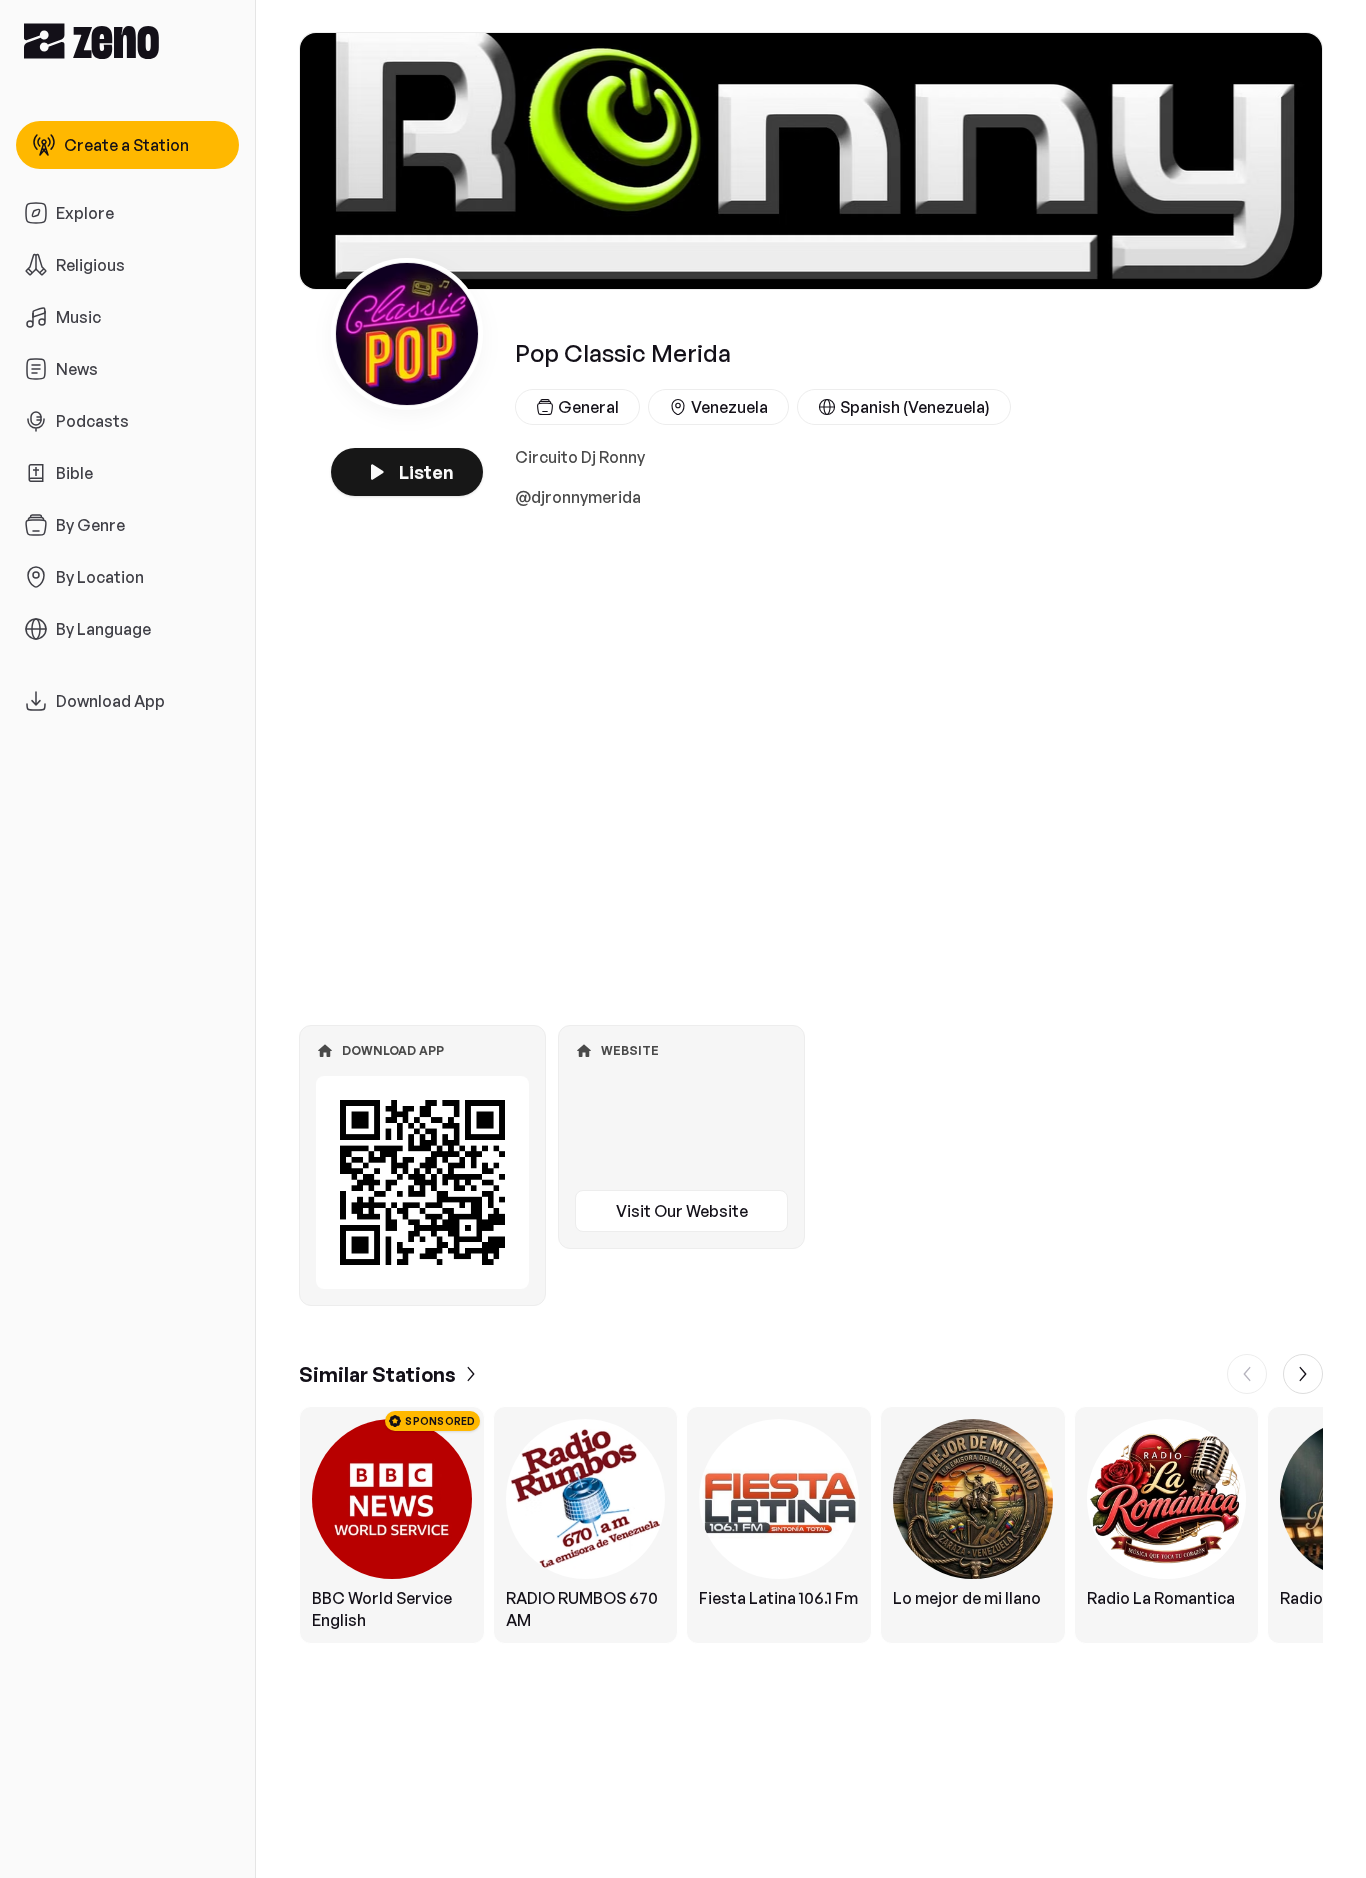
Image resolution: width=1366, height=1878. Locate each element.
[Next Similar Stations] (1303, 1374)
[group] (811, 1525)
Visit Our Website (682, 1211)
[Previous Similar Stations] (1247, 1374)
